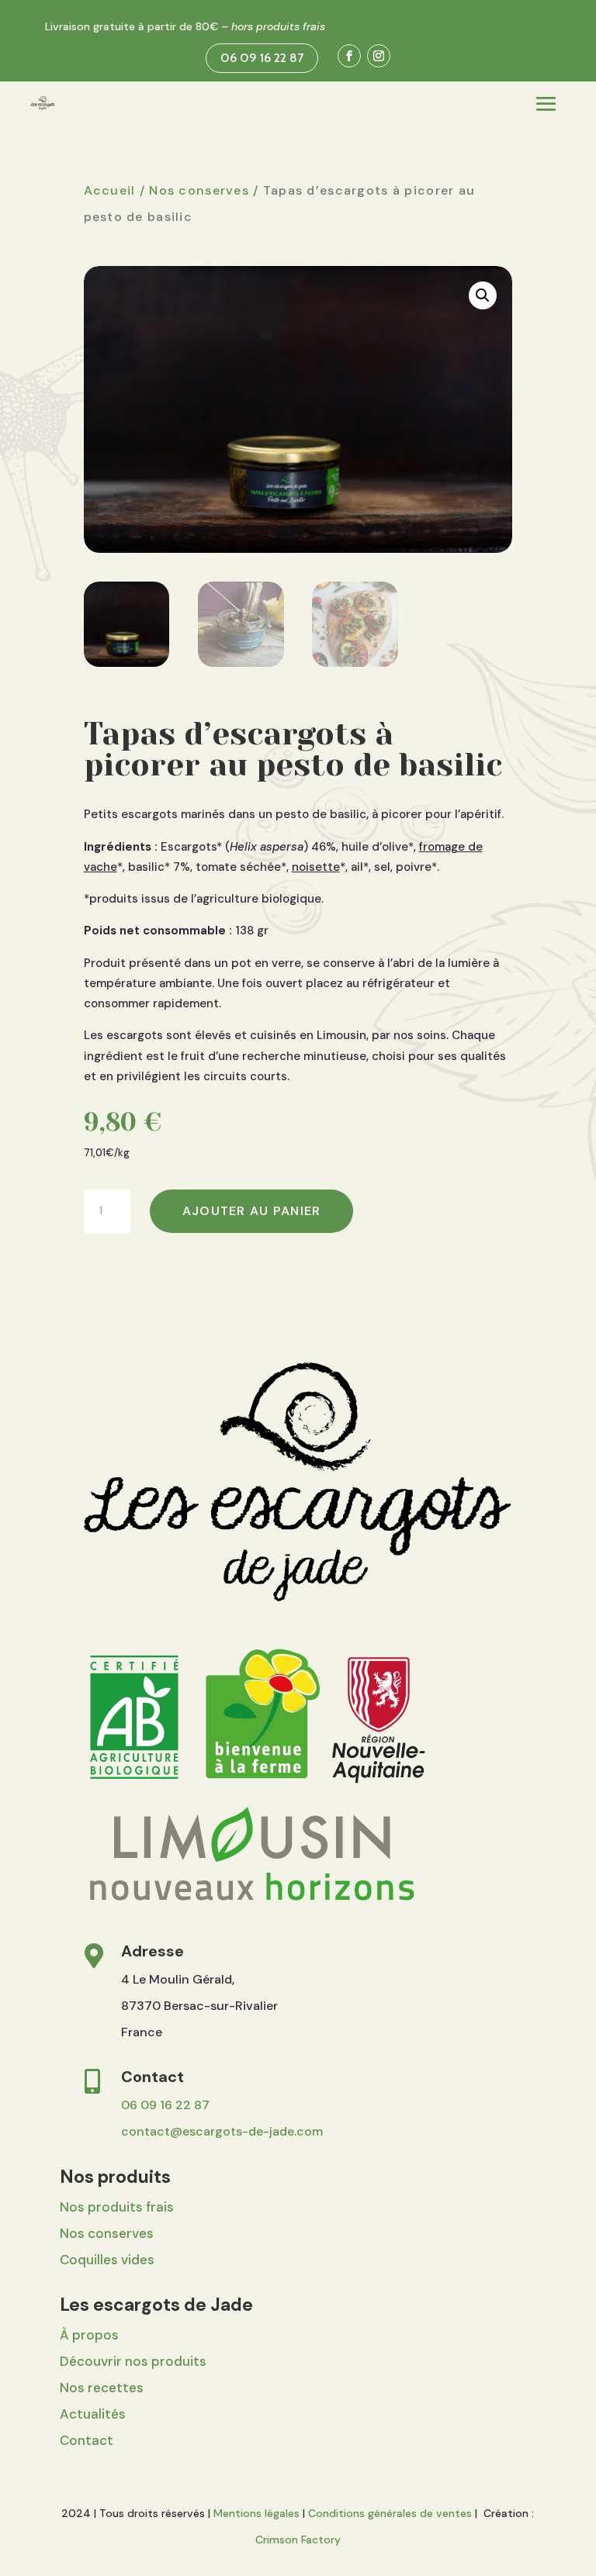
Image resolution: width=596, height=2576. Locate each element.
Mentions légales (256, 2513)
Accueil (110, 190)
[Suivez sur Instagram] (379, 56)
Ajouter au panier (252, 1211)
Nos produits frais (117, 2207)
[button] (483, 295)
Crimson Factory (298, 2540)
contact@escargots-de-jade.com (222, 2131)
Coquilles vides (107, 2260)
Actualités (93, 2414)
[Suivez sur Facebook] (349, 56)
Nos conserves (199, 190)
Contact (87, 2440)
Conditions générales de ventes (390, 2513)
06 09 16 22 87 (262, 58)
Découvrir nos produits (133, 2361)
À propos (89, 2335)
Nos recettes (102, 2388)
